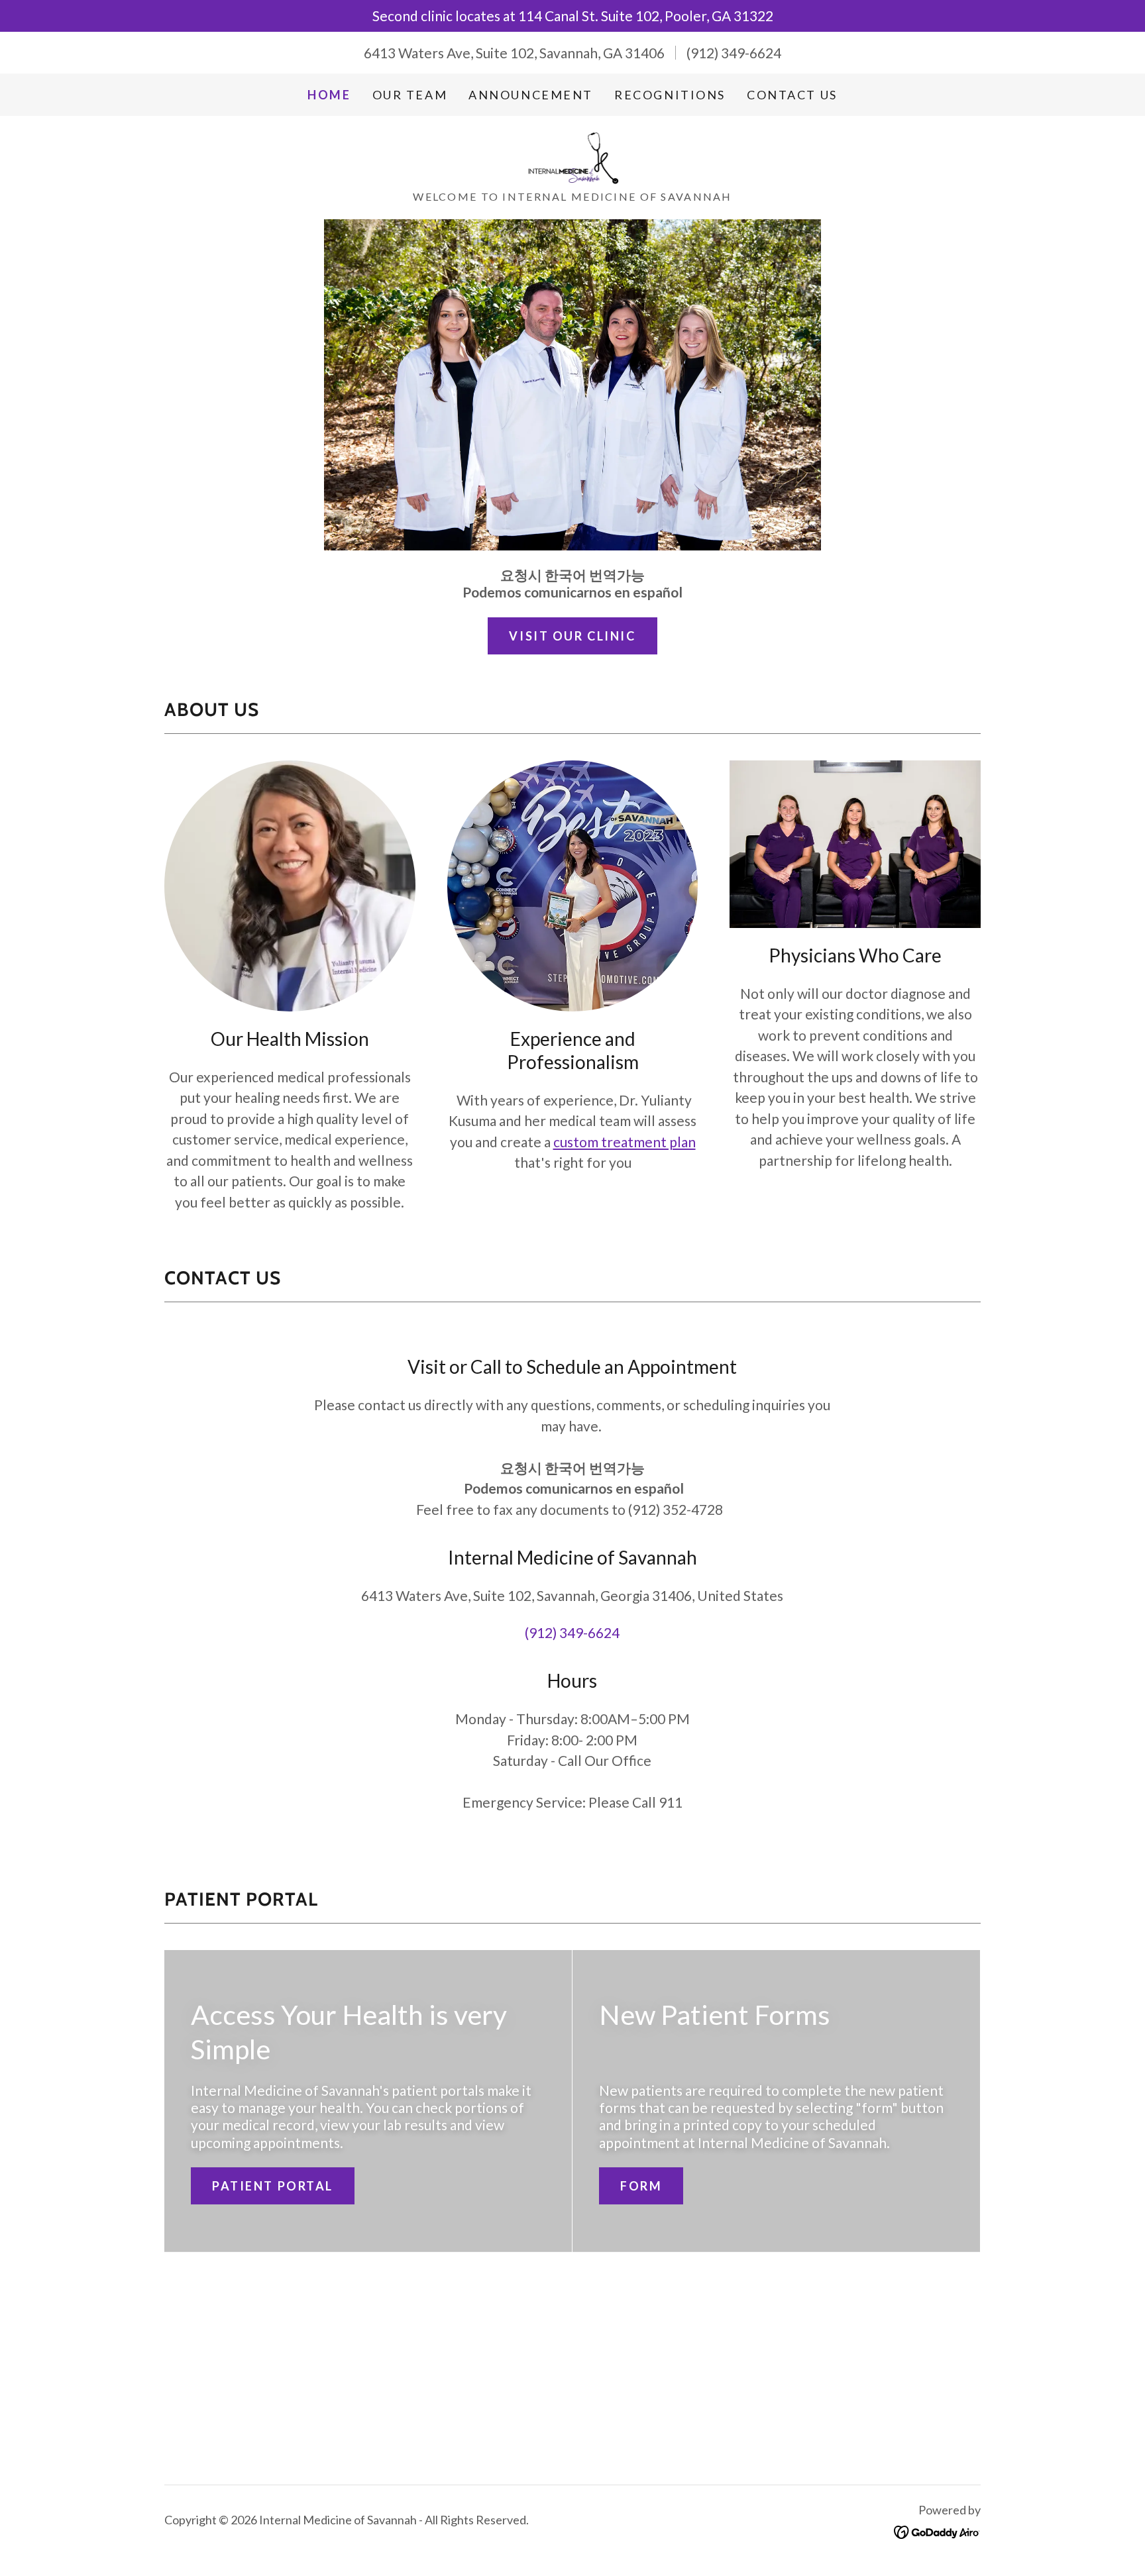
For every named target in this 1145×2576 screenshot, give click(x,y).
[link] (572, 156)
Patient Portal (273, 2186)
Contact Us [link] (792, 95)
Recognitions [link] (670, 95)
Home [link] (329, 95)
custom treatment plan (625, 1142)
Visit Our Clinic (572, 636)
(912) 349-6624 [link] (734, 53)
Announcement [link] (531, 95)
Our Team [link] (410, 95)
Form (641, 2186)
